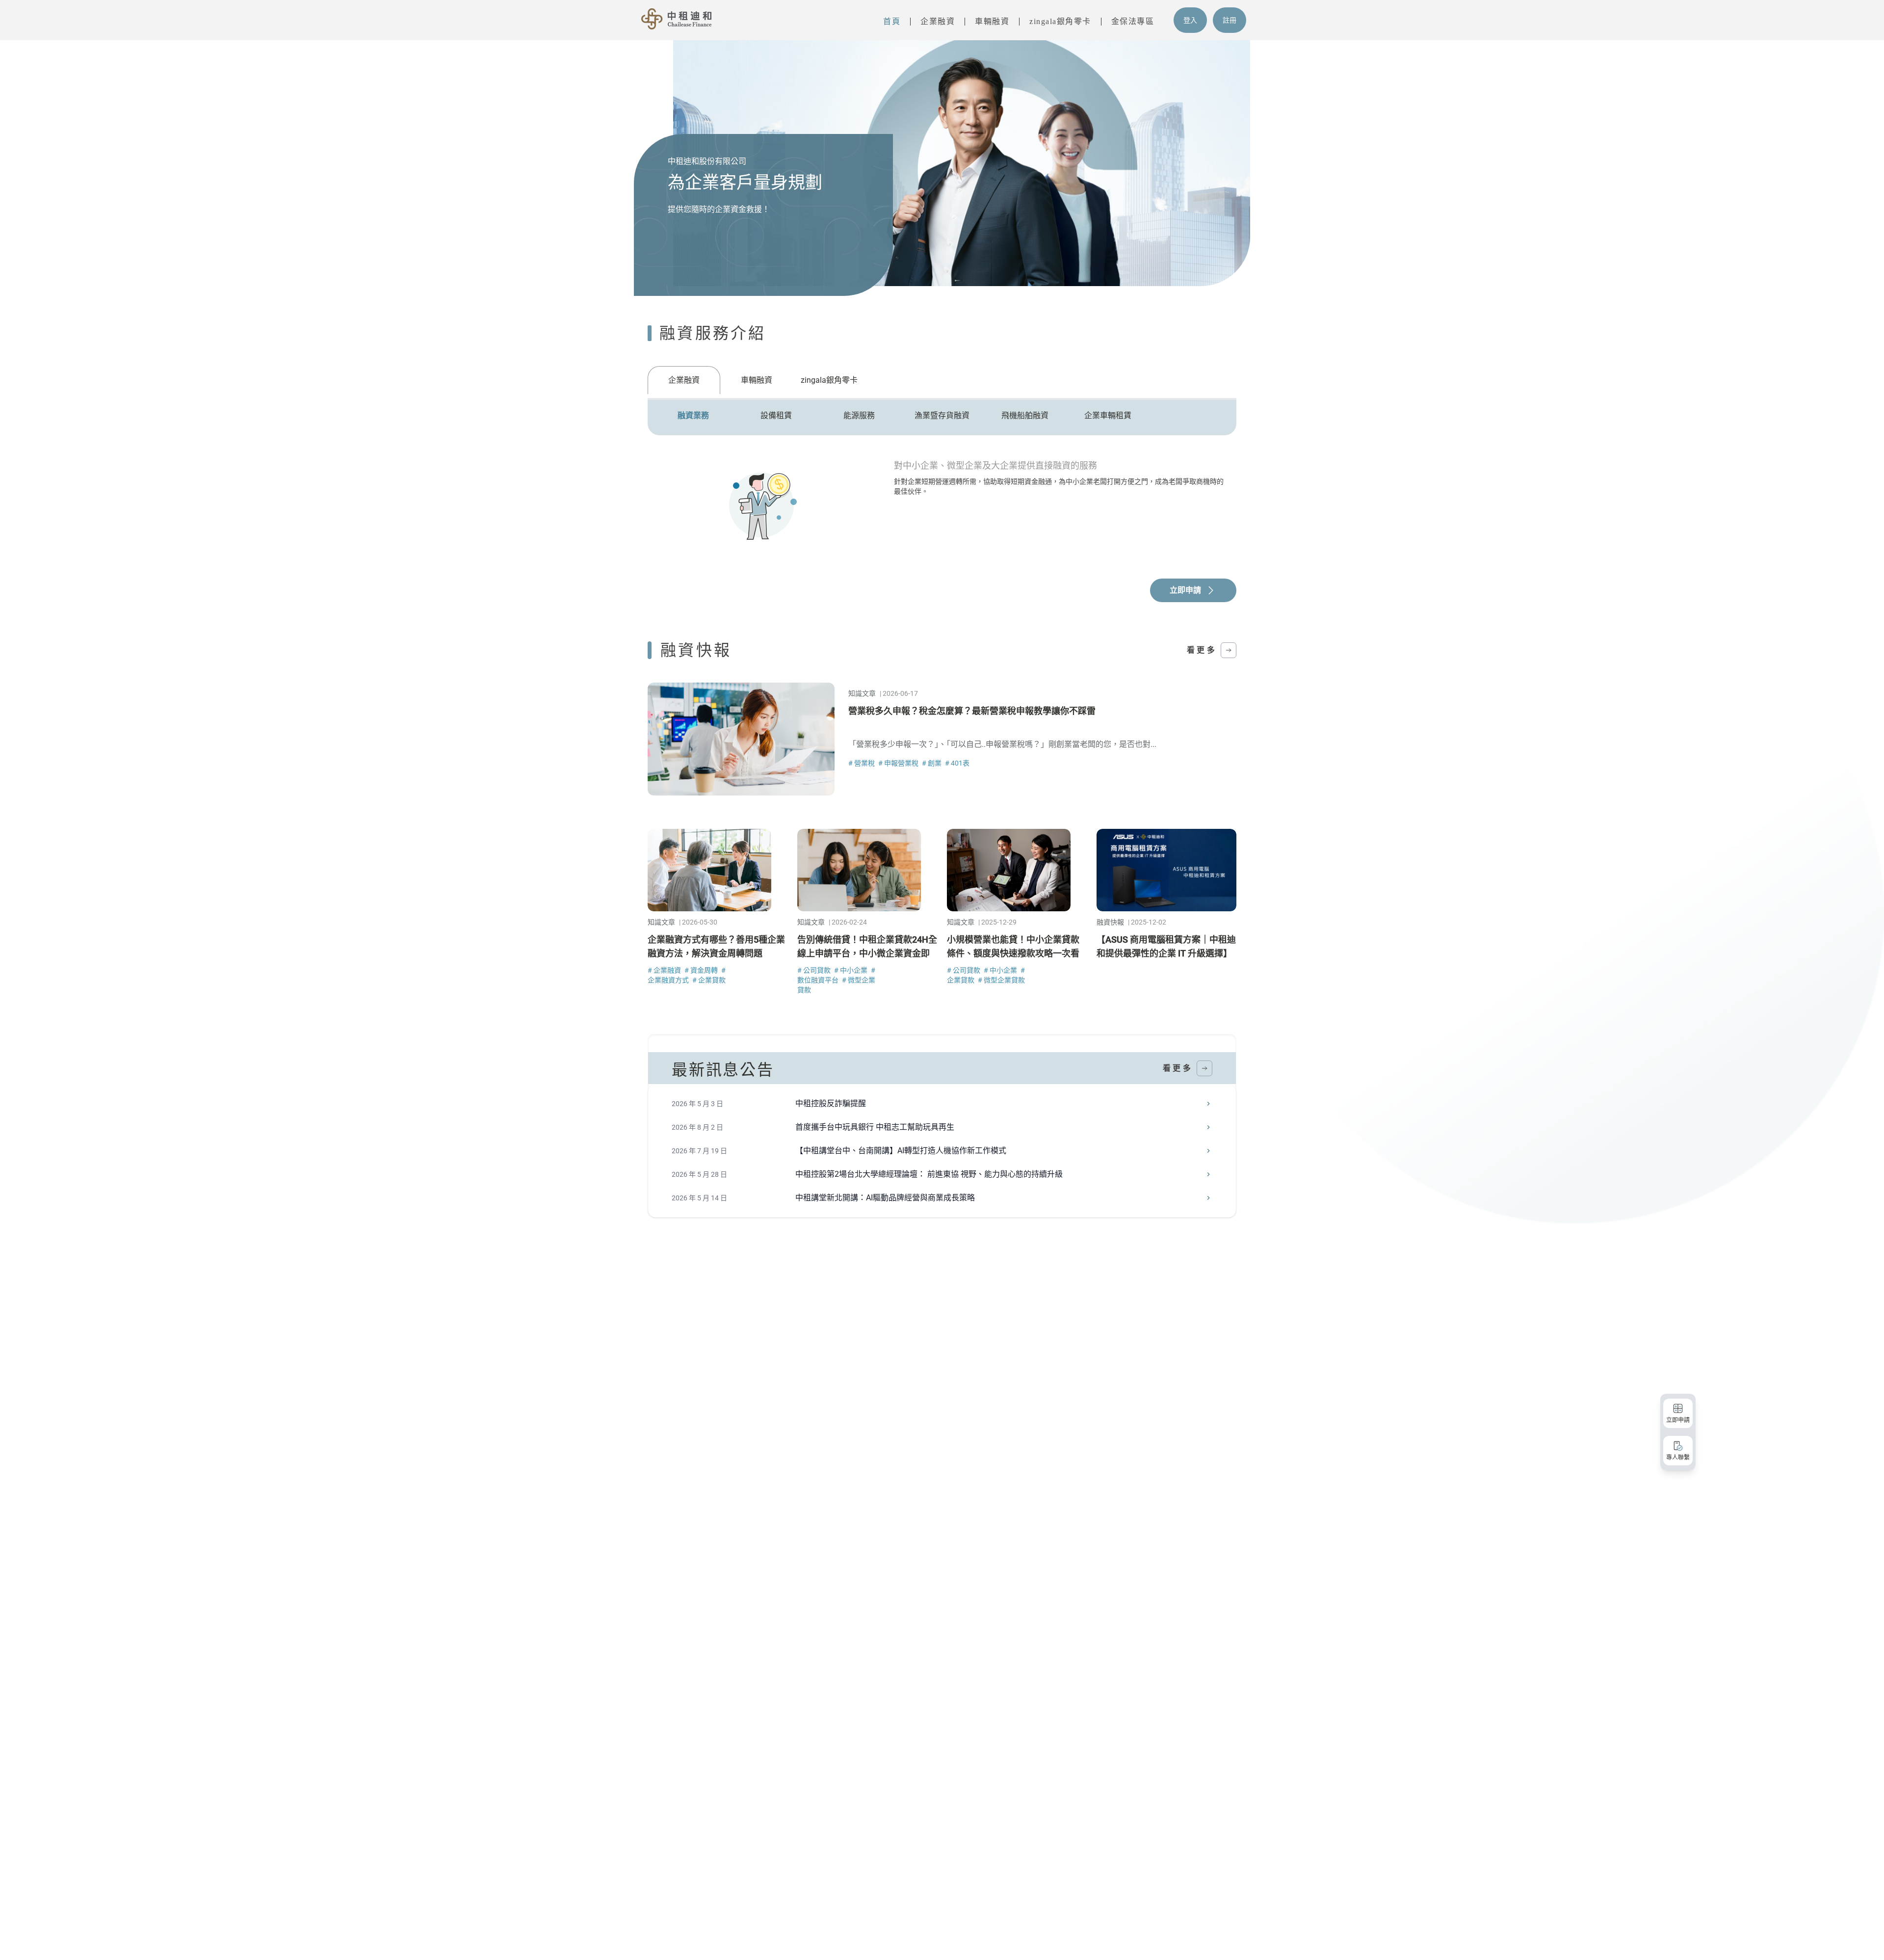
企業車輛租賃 (1108, 415)
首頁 (892, 21)
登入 (1190, 20)
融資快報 (1110, 922)
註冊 (1230, 20)
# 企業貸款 (709, 980)
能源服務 (859, 415)
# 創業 (932, 763)
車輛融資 (992, 21)
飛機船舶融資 (1025, 415)
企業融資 (938, 21)
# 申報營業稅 (899, 763)
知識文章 (862, 693)
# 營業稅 (862, 763)
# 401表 (957, 763)
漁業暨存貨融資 (942, 415)
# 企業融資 (665, 970)
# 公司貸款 (815, 970)
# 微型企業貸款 (1001, 980)
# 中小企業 (851, 970)
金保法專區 (1133, 21)
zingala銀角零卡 (1060, 21)
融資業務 (693, 415)
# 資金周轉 (702, 970)
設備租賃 (776, 415)
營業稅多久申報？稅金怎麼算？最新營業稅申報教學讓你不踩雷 (972, 711)
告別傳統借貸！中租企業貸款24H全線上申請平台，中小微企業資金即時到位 (867, 953)
